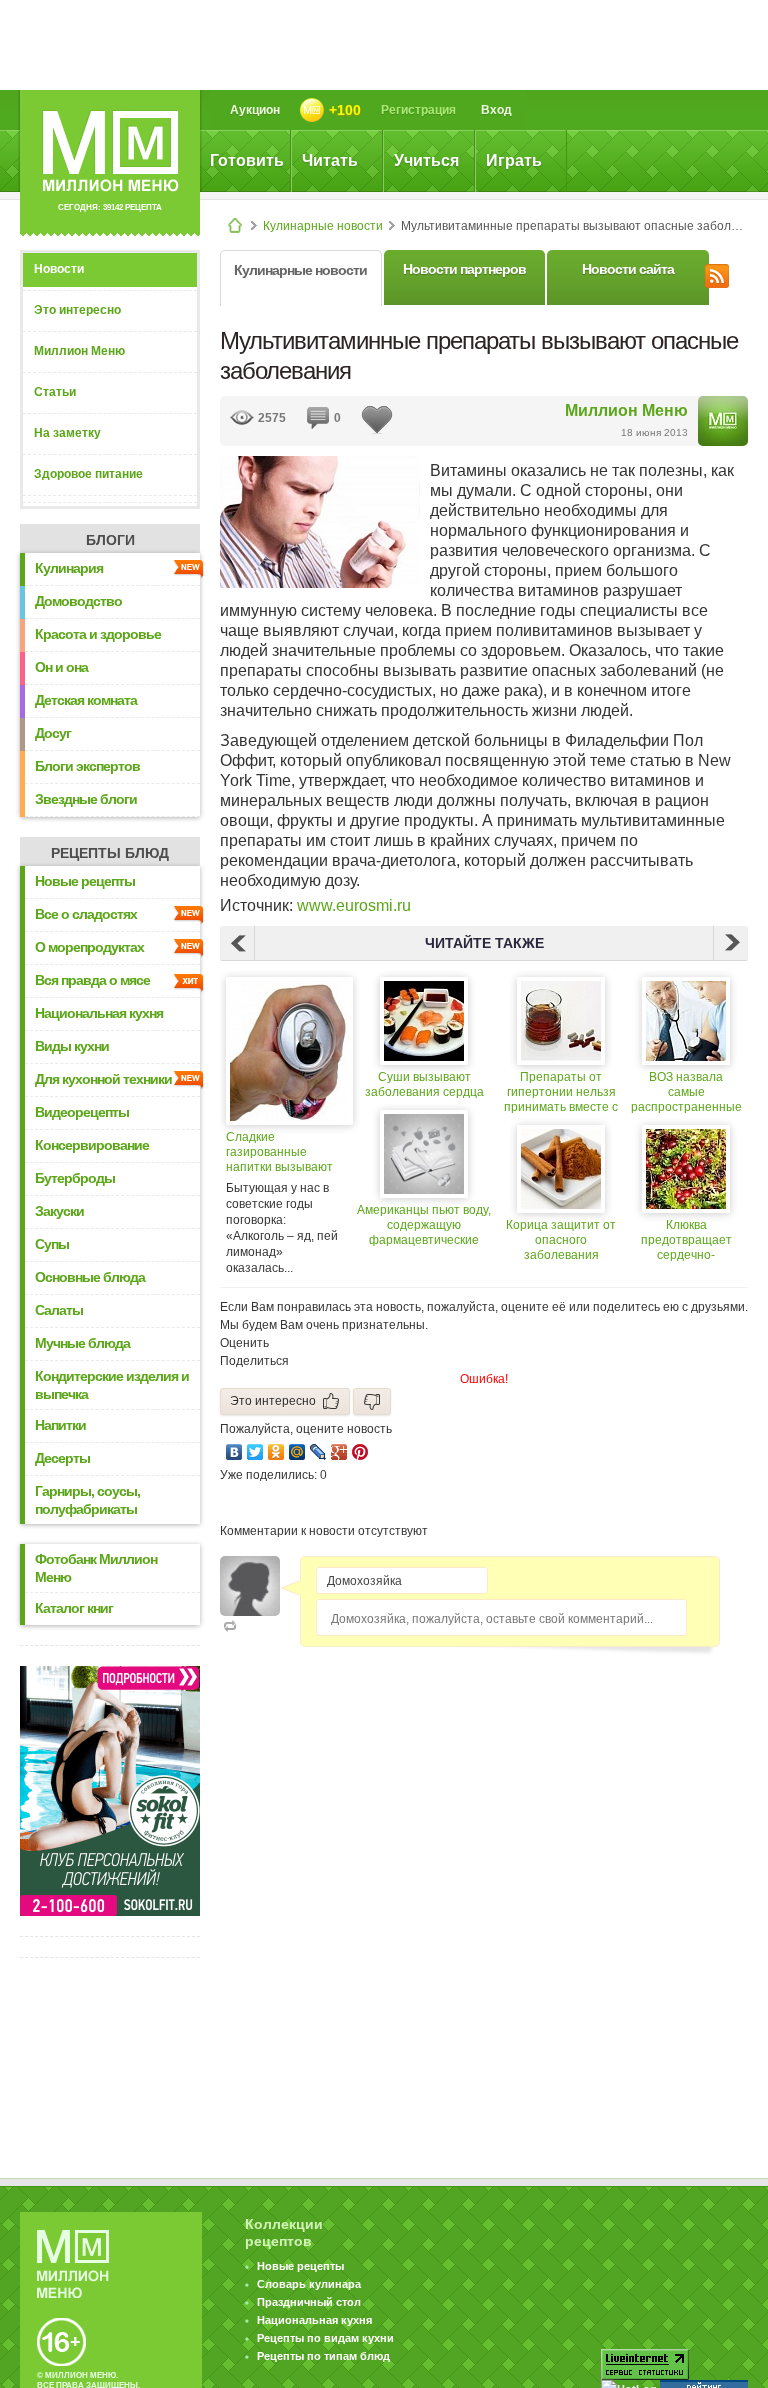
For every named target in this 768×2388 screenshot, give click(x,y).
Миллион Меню (79, 351)
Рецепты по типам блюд (323, 2356)
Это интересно (77, 310)
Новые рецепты (85, 881)
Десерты (62, 1458)
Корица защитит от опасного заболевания (561, 1240)
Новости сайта (628, 269)
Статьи (55, 392)
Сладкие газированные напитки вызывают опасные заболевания (279, 1152)
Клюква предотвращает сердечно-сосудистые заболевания (686, 1240)
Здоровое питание (88, 474)
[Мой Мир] (297, 1452)
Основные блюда (90, 1277)
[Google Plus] (339, 1452)
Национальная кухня (99, 1013)
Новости (59, 269)
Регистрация (418, 110)
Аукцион (255, 110)
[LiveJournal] (318, 1452)
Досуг (53, 733)
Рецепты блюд (110, 853)
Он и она (61, 667)
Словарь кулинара (309, 2284)
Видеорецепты (82, 1112)
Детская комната (86, 700)
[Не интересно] (372, 1401)
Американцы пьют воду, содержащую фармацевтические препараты (424, 1225)
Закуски (59, 1211)
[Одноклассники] (276, 1452)
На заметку (67, 433)
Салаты (59, 1310)
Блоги (110, 540)
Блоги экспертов (87, 766)
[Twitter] (255, 1452)
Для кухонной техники (103, 1079)
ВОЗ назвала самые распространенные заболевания (686, 1092)
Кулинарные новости (323, 226)
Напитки (60, 1425)
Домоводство (78, 601)
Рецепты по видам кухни (325, 2338)
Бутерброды (75, 1178)
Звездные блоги (86, 799)
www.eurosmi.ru (354, 905)
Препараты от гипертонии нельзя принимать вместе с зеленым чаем (561, 1092)
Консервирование (92, 1145)
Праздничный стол (309, 2302)
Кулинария (69, 568)
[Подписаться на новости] (717, 273)
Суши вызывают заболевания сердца (424, 1084)
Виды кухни (72, 1046)
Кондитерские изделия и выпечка (112, 1385)
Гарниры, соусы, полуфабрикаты (87, 1500)
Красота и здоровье (98, 634)
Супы (52, 1244)
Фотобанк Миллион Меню (96, 1568)
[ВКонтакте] (234, 1452)
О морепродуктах (89, 947)
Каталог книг (74, 1608)
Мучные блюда (82, 1343)
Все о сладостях (86, 914)
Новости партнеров (464, 269)
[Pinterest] (360, 1452)
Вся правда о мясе (92, 980)
